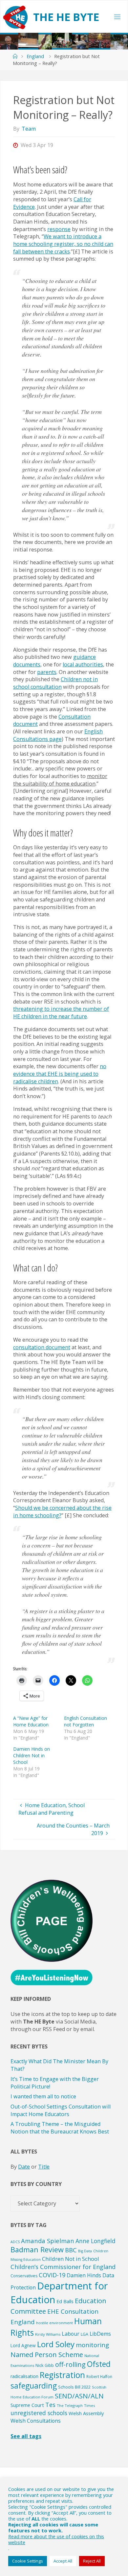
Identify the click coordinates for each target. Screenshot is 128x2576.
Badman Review (37, 2250)
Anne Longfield (96, 2241)
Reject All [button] (92, 2561)
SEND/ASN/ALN (79, 2396)
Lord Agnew (23, 2345)
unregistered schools (39, 2413)
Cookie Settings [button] (28, 2561)
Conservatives (24, 2276)
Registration (62, 2375)
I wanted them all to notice (43, 2096)
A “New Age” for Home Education (31, 1721)
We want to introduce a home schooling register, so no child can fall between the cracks (63, 244)
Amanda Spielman (48, 2241)
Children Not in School (71, 2259)
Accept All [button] (63, 2561)
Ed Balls (65, 2301)
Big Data (85, 2251)
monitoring (92, 2345)
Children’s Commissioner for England (63, 2267)
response (59, 229)
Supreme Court (27, 2405)
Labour (71, 2334)
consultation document (42, 1347)
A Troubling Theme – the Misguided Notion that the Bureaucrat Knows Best (60, 2128)
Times (89, 2405)
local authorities (83, 664)
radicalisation (24, 2376)
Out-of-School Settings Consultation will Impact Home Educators (61, 2110)
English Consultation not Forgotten (85, 1721)
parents (47, 672)
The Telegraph (70, 2405)
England (35, 56)
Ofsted (99, 2364)
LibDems (100, 2334)
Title (44, 2167)
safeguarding (34, 2386)
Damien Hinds (84, 2275)
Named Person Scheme (47, 2354)
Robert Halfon (99, 2376)
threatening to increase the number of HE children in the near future (61, 1013)
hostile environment (54, 2323)
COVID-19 (52, 2275)
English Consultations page (58, 735)
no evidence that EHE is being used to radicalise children (60, 1074)
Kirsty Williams (48, 2334)
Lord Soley (56, 2344)
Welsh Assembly (86, 2413)
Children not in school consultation (55, 683)
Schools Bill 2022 (74, 2387)
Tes (50, 2405)
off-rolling (70, 2364)
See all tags (26, 2436)
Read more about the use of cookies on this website (56, 2539)
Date (24, 2167)
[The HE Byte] (15, 17)
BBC (71, 2250)
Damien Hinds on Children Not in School (32, 1755)
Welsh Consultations (36, 2421)
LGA (85, 2334)
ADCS (15, 2242)
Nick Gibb (45, 2365)
